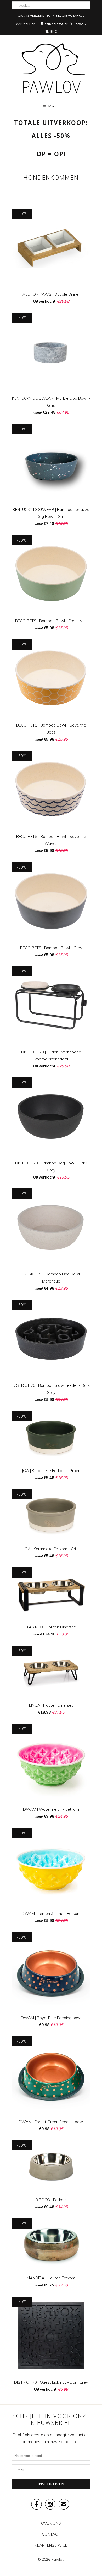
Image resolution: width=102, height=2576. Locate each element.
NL (47, 31)
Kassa (81, 24)
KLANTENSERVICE (51, 2545)
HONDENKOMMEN (51, 177)
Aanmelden (26, 24)
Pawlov (58, 2559)
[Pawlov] (51, 70)
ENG (54, 31)
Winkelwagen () (58, 24)
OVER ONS (51, 2523)
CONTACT (51, 2534)
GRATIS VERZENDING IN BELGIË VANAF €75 (51, 16)
